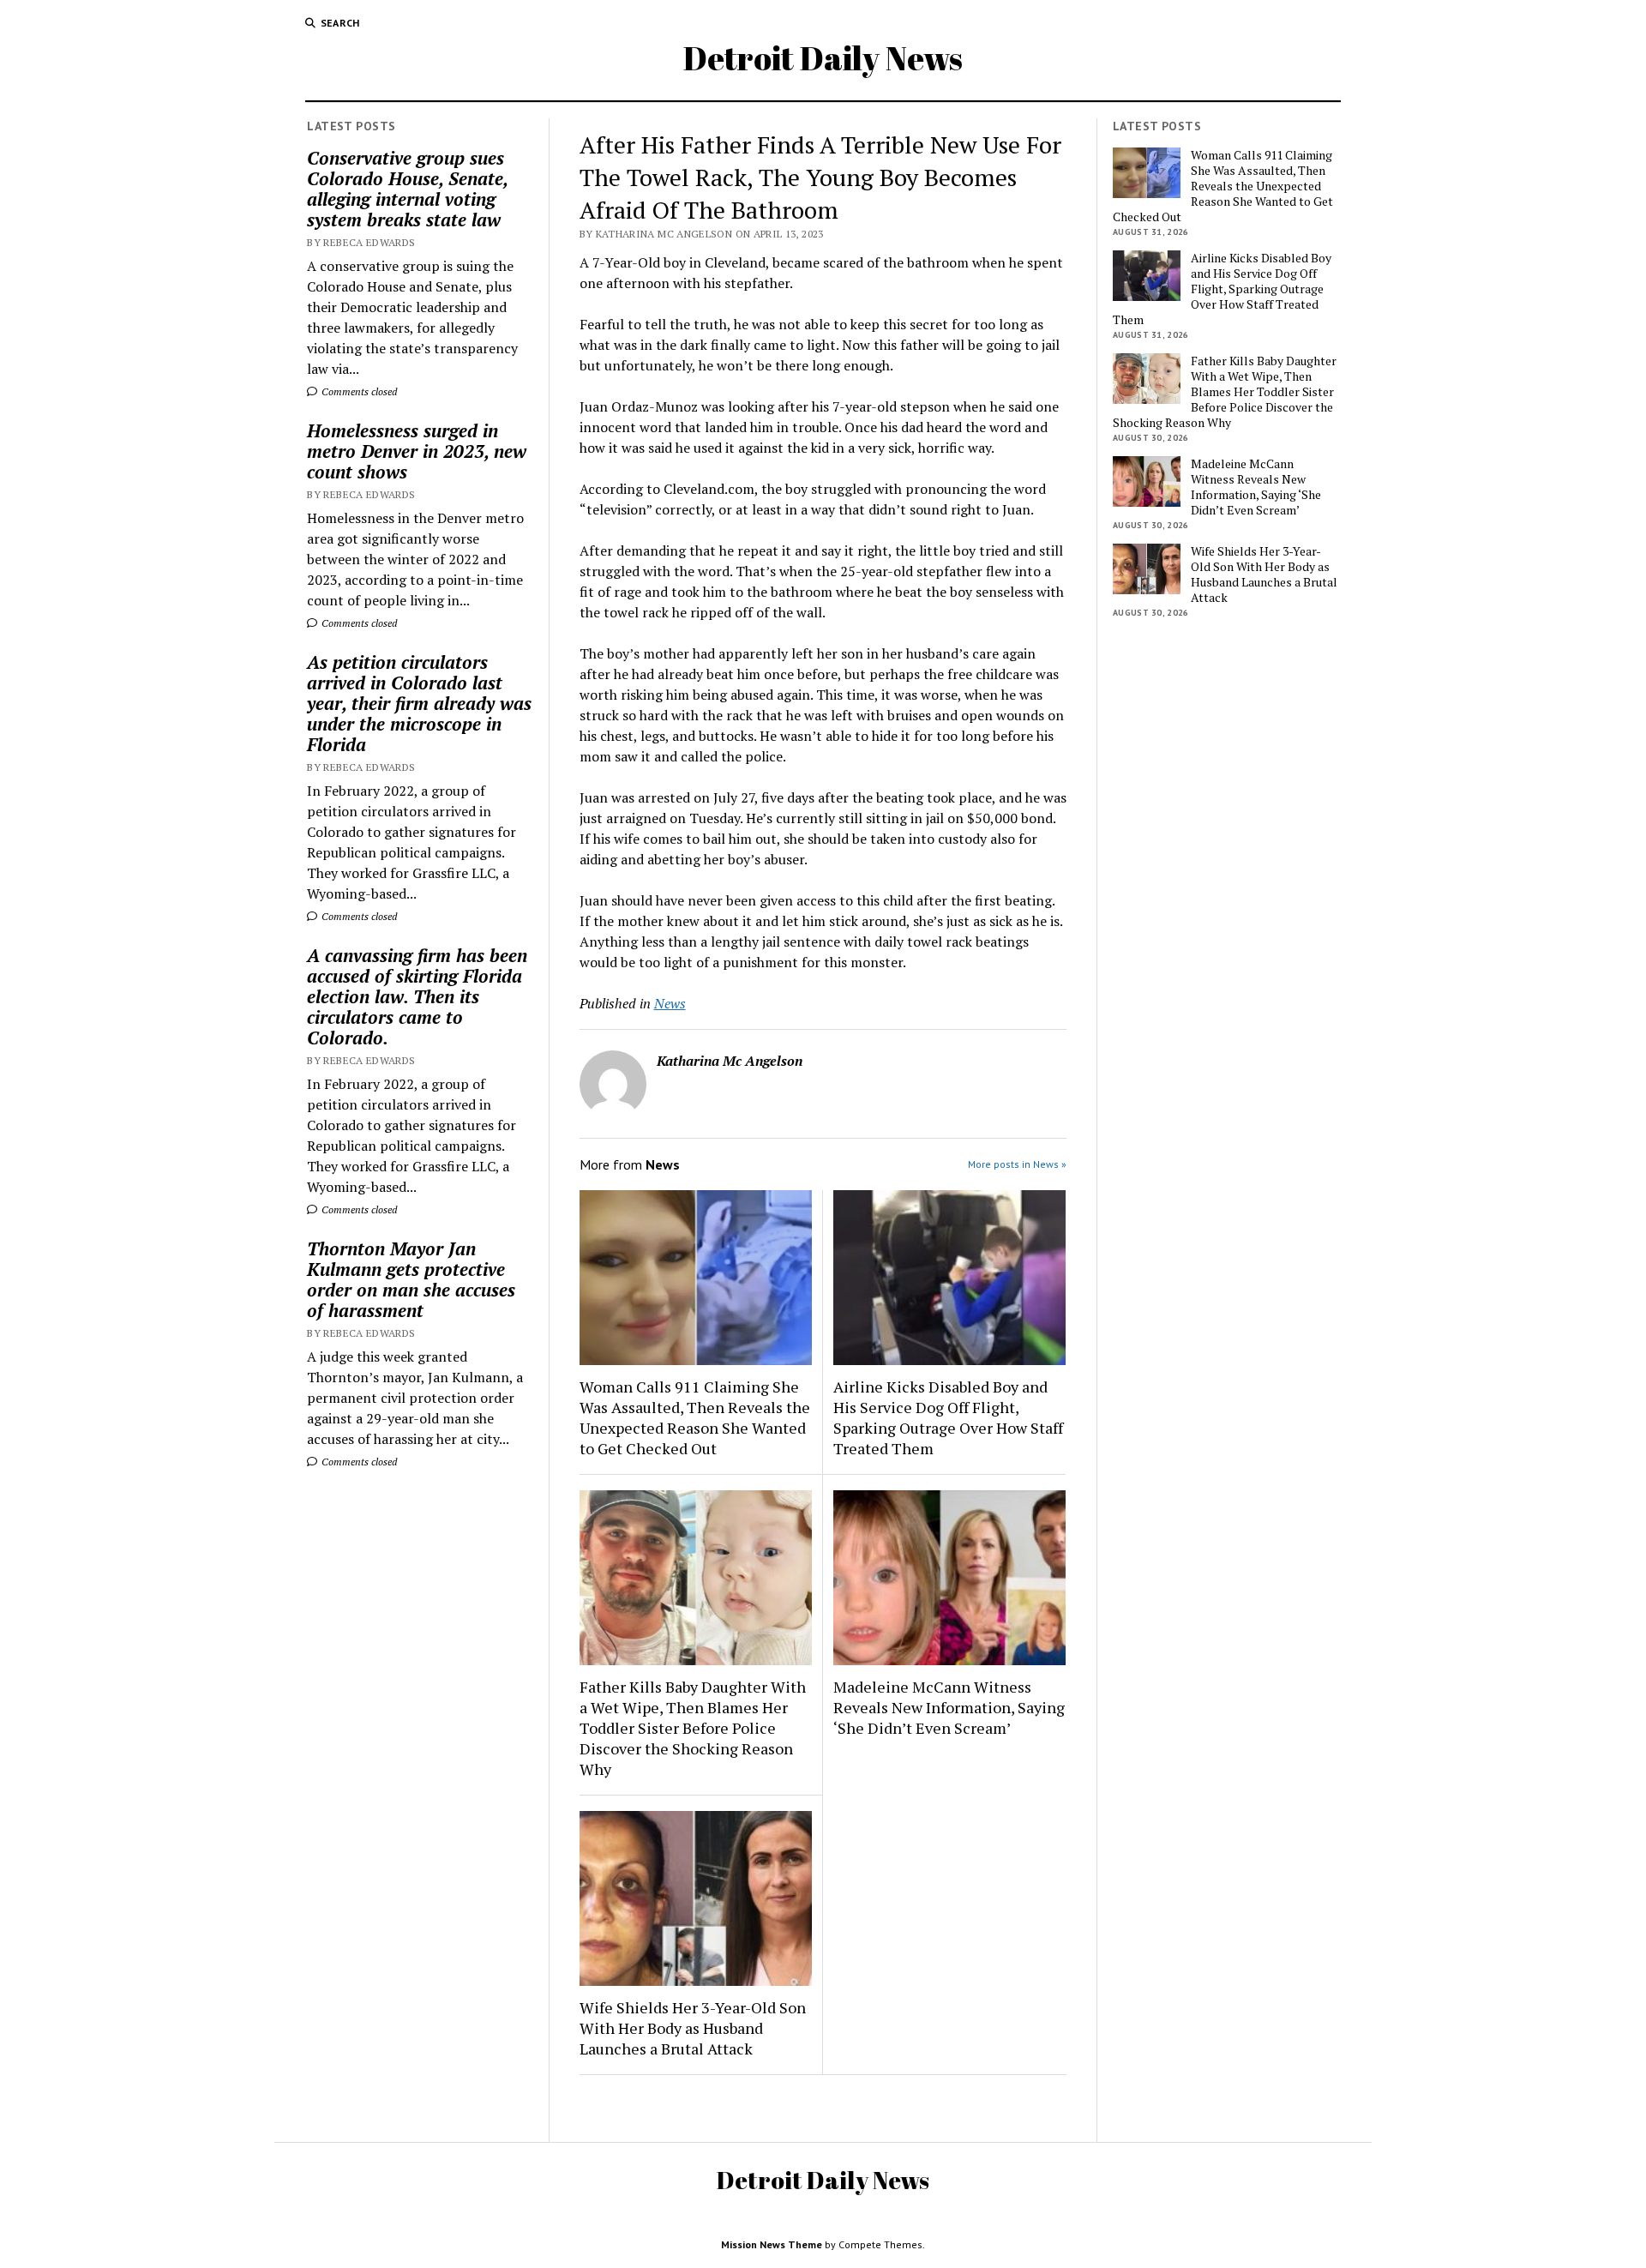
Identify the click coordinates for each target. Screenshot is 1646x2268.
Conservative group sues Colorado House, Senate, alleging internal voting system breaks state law (407, 189)
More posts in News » (1017, 1164)
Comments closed (358, 391)
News (670, 1003)
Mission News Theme (772, 2244)
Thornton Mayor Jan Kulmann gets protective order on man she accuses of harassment (411, 1279)
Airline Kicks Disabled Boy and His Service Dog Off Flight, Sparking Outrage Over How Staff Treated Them (948, 1417)
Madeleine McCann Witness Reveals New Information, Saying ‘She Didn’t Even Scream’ (949, 1707)
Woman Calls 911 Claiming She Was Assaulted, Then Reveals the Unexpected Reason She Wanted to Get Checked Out (695, 1417)
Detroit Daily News (823, 58)
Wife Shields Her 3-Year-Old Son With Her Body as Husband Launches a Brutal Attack (693, 2028)
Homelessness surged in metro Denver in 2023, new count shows (417, 451)
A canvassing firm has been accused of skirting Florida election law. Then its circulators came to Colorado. (417, 996)
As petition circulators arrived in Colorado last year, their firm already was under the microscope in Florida (419, 703)
